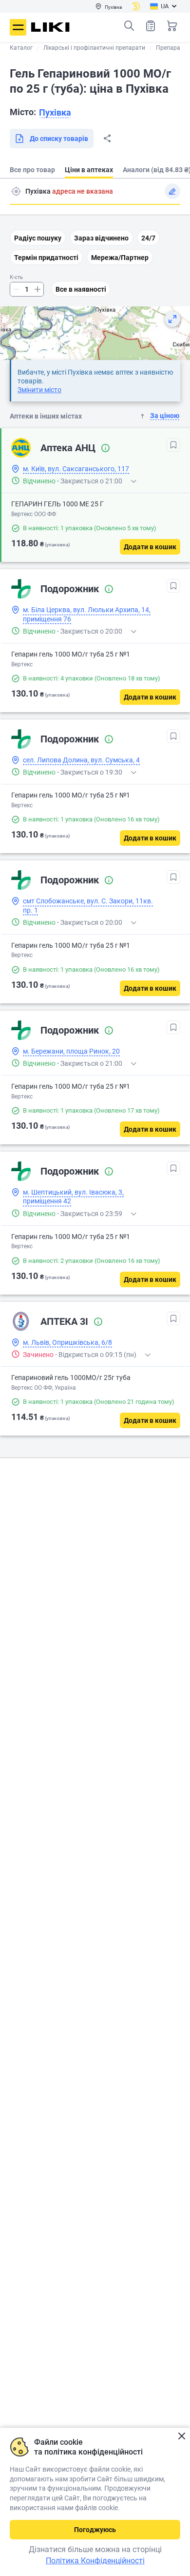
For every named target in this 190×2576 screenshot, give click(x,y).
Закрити (181, 2436)
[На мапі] (172, 319)
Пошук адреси (16, 191)
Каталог (21, 48)
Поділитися (107, 139)
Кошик (172, 26)
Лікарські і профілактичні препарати (94, 48)
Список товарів (151, 26)
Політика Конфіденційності (95, 2561)
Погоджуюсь (95, 2530)
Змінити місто (39, 390)
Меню (18, 27)
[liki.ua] (50, 27)
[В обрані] (173, 445)
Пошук (129, 26)
